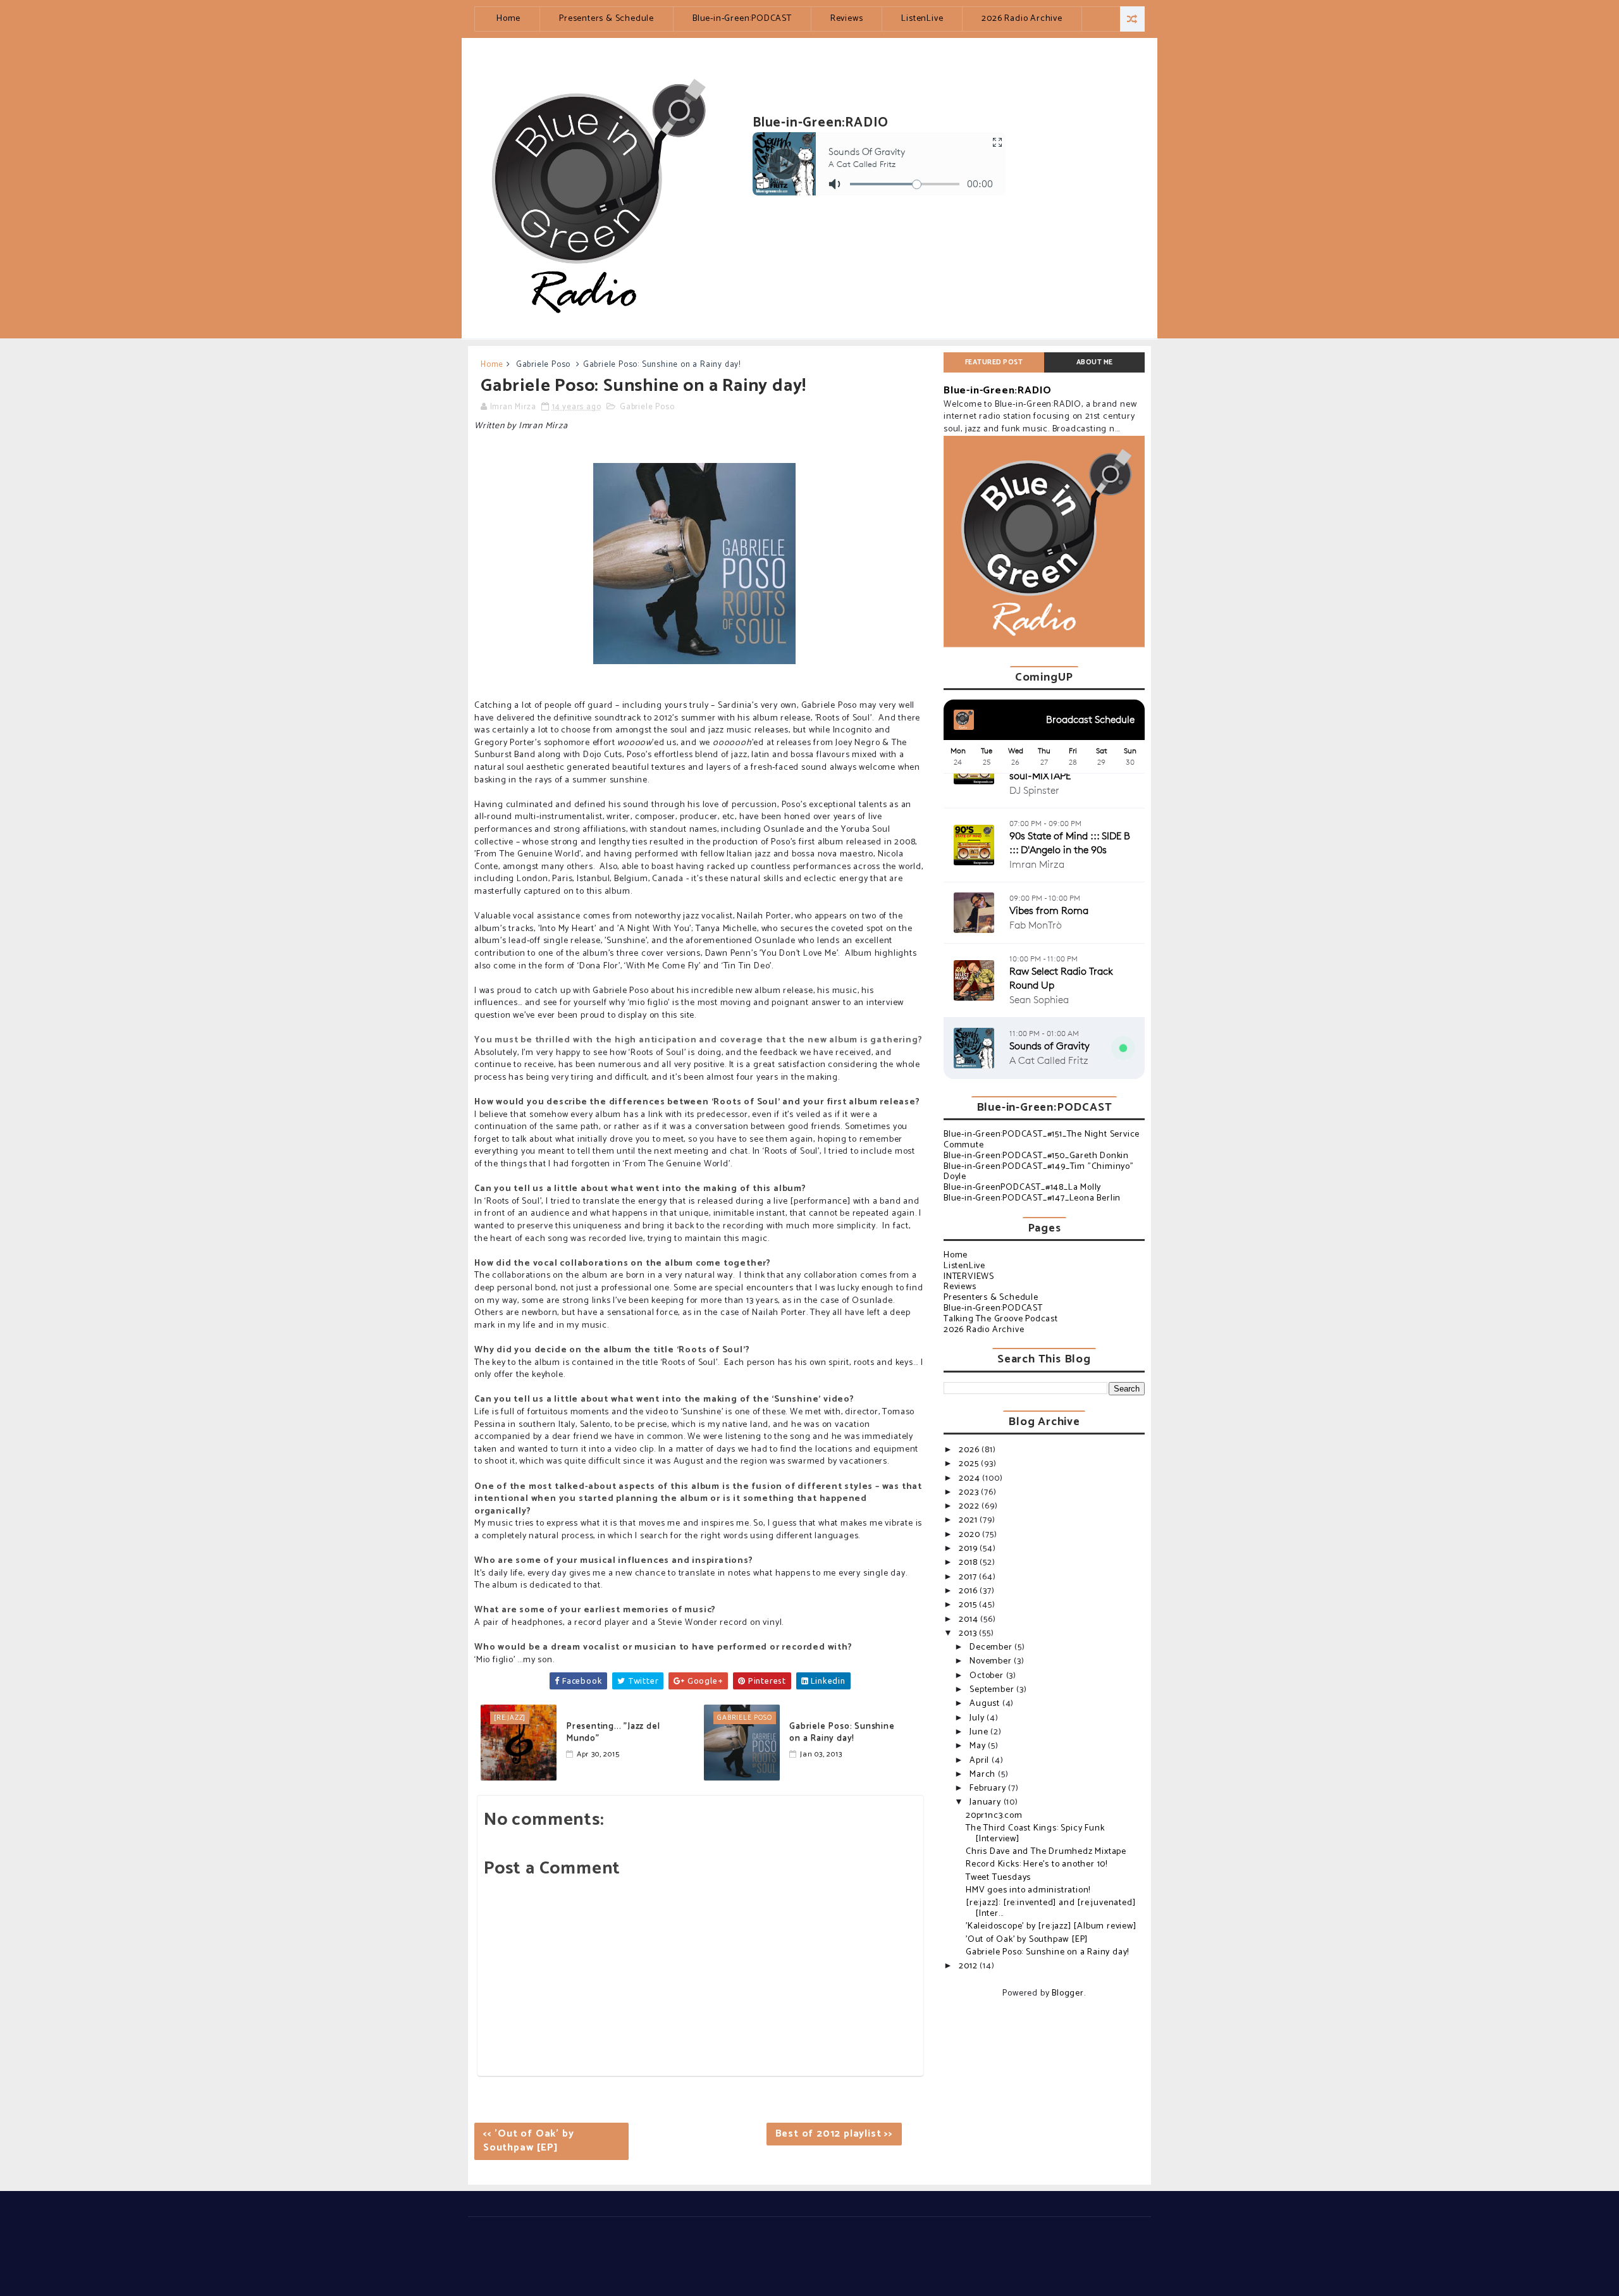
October (988, 1676)
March (984, 1774)
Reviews (847, 19)
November (992, 1661)
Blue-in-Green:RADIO (998, 391)
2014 (970, 1620)
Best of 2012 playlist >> (834, 2134)
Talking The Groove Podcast (1001, 1319)
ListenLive (922, 19)
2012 (969, 1966)
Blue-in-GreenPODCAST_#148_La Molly (1022, 1188)
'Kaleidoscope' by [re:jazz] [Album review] (1051, 1926)
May (979, 1746)
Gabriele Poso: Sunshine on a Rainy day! (842, 1733)
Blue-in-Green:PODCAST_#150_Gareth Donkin (1036, 1156)
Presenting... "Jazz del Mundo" (613, 1733)
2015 (969, 1605)
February (989, 1788)
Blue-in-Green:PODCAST (742, 19)
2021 (969, 1520)
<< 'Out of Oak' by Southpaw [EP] (528, 2141)
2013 (969, 1633)
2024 (970, 1478)
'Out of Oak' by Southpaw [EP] (1027, 1940)
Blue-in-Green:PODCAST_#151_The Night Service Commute (1042, 1140)
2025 (970, 1464)
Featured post (994, 362)
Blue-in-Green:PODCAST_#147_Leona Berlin (1032, 1198)
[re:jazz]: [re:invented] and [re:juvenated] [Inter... (1050, 1908)
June (980, 1732)
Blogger (1068, 1993)
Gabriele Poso (543, 365)
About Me (1095, 362)
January (986, 1802)
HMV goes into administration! (1028, 1890)
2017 (969, 1577)
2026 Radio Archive (1022, 19)
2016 (969, 1591)
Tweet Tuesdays (998, 1878)
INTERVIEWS (969, 1277)
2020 (970, 1535)
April (981, 1761)
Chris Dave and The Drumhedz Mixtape (1046, 1852)
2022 (970, 1506)
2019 (969, 1549)
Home (508, 19)
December (992, 1647)
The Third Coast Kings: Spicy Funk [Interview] (1035, 1834)
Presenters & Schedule (606, 19)
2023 (970, 1492)
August (986, 1704)
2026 (970, 1450)
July (978, 1718)
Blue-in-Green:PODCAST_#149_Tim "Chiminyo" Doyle (1039, 1172)
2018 (969, 1563)
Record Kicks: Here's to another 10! (1037, 1864)
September (993, 1690)
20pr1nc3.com (994, 1816)
